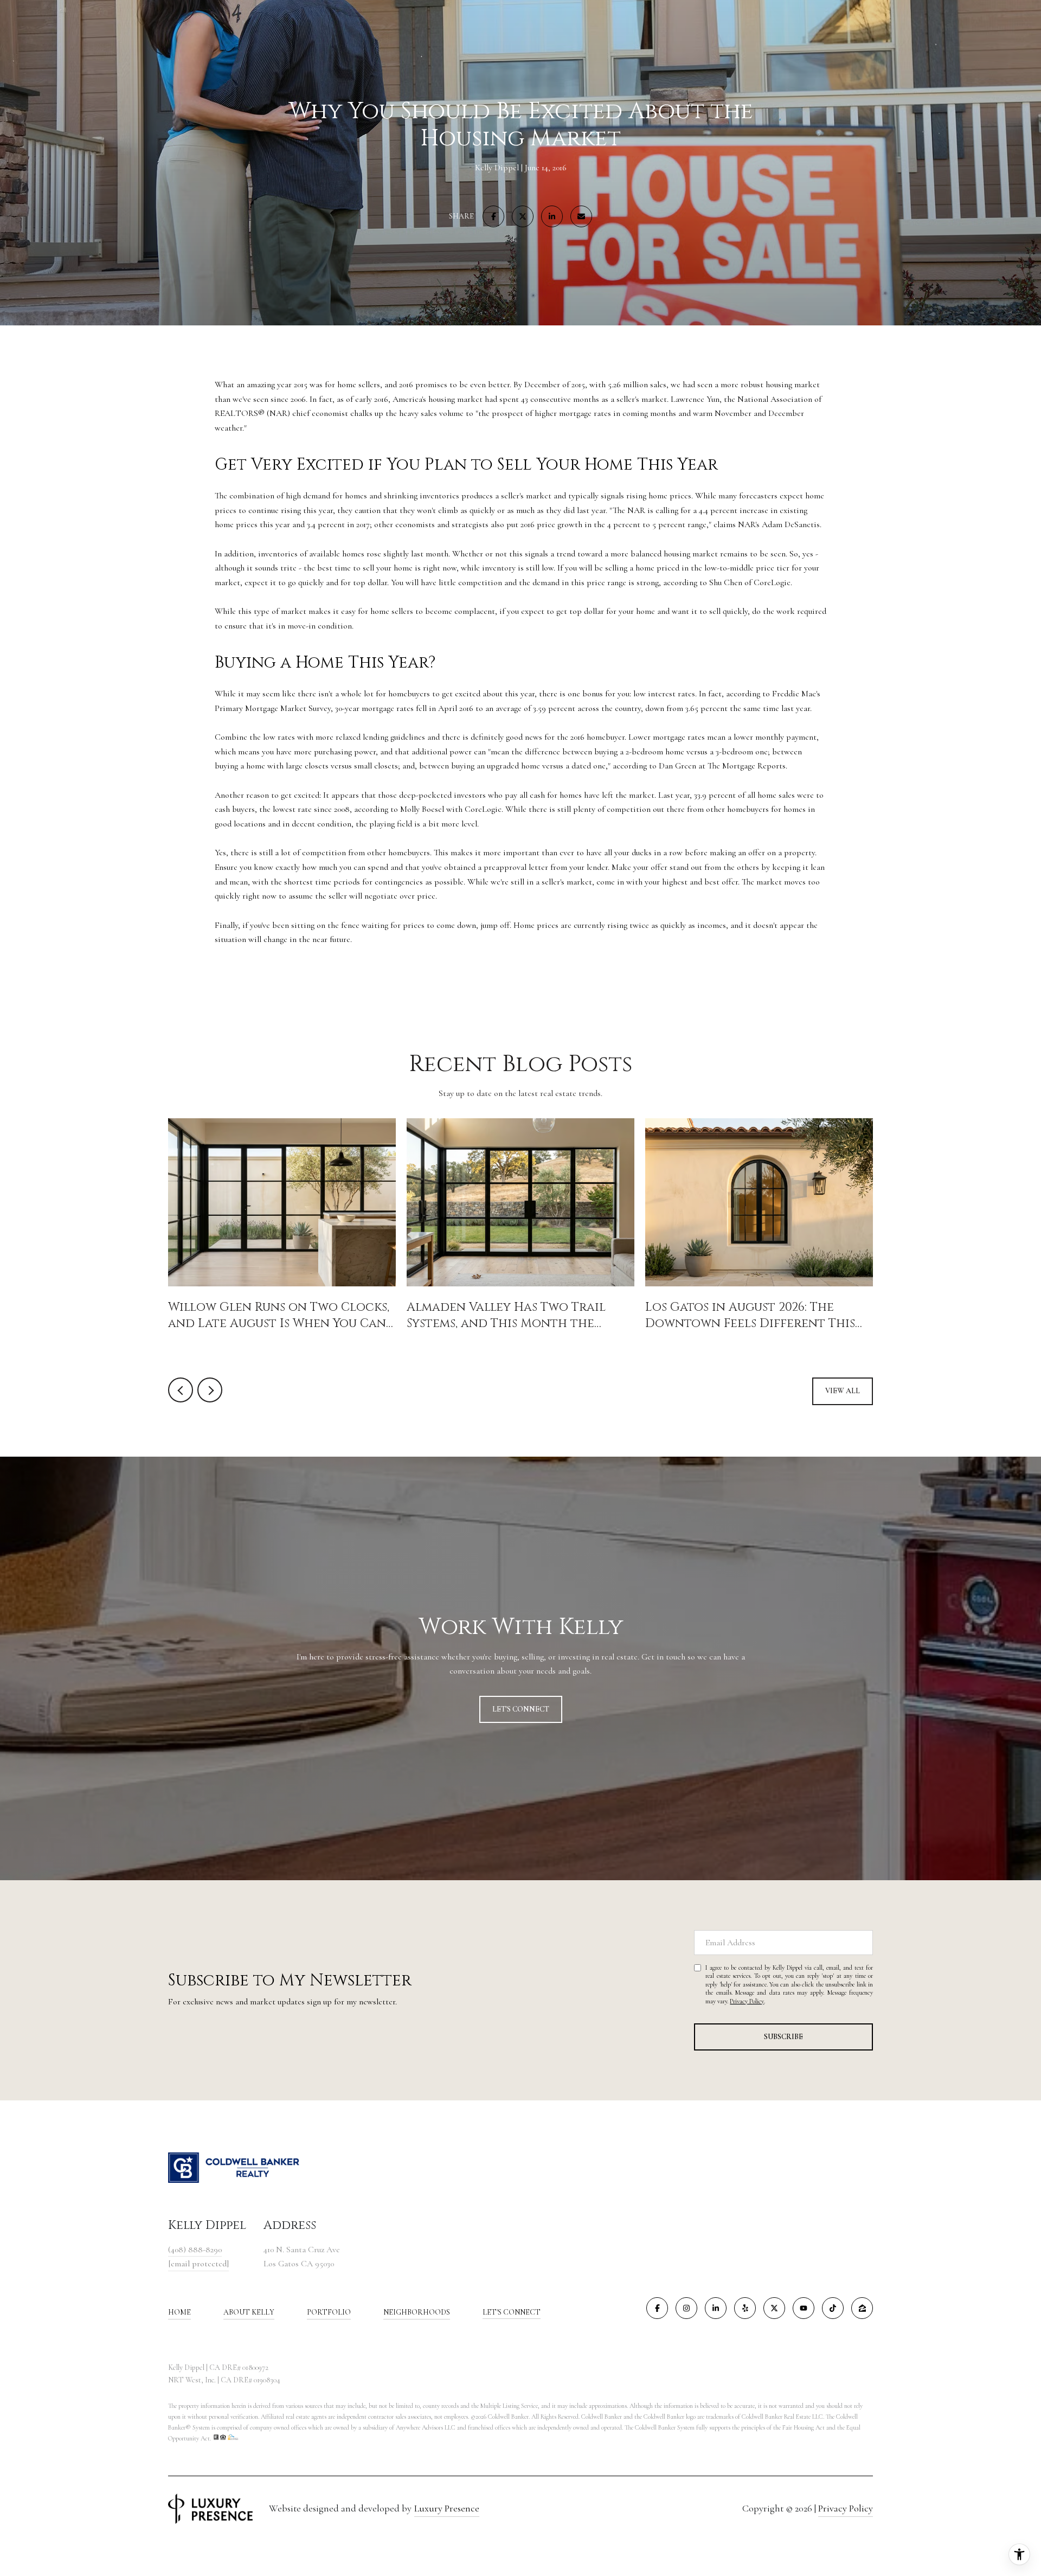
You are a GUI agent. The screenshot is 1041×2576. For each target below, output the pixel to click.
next (210, 1390)
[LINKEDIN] (716, 2308)
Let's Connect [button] (521, 1709)
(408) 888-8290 (195, 2250)
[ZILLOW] (862, 2308)
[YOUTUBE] (804, 2308)
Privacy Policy (747, 2001)
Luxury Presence (447, 2508)
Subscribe (783, 2037)
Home (179, 2312)
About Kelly (249, 2312)
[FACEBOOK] (657, 2308)
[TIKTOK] (833, 2308)
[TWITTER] (774, 2308)
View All (843, 1391)
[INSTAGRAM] (686, 2308)
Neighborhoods (417, 2312)
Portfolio (329, 2312)
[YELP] (745, 2308)
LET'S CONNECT (512, 2312)
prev (181, 1390)
